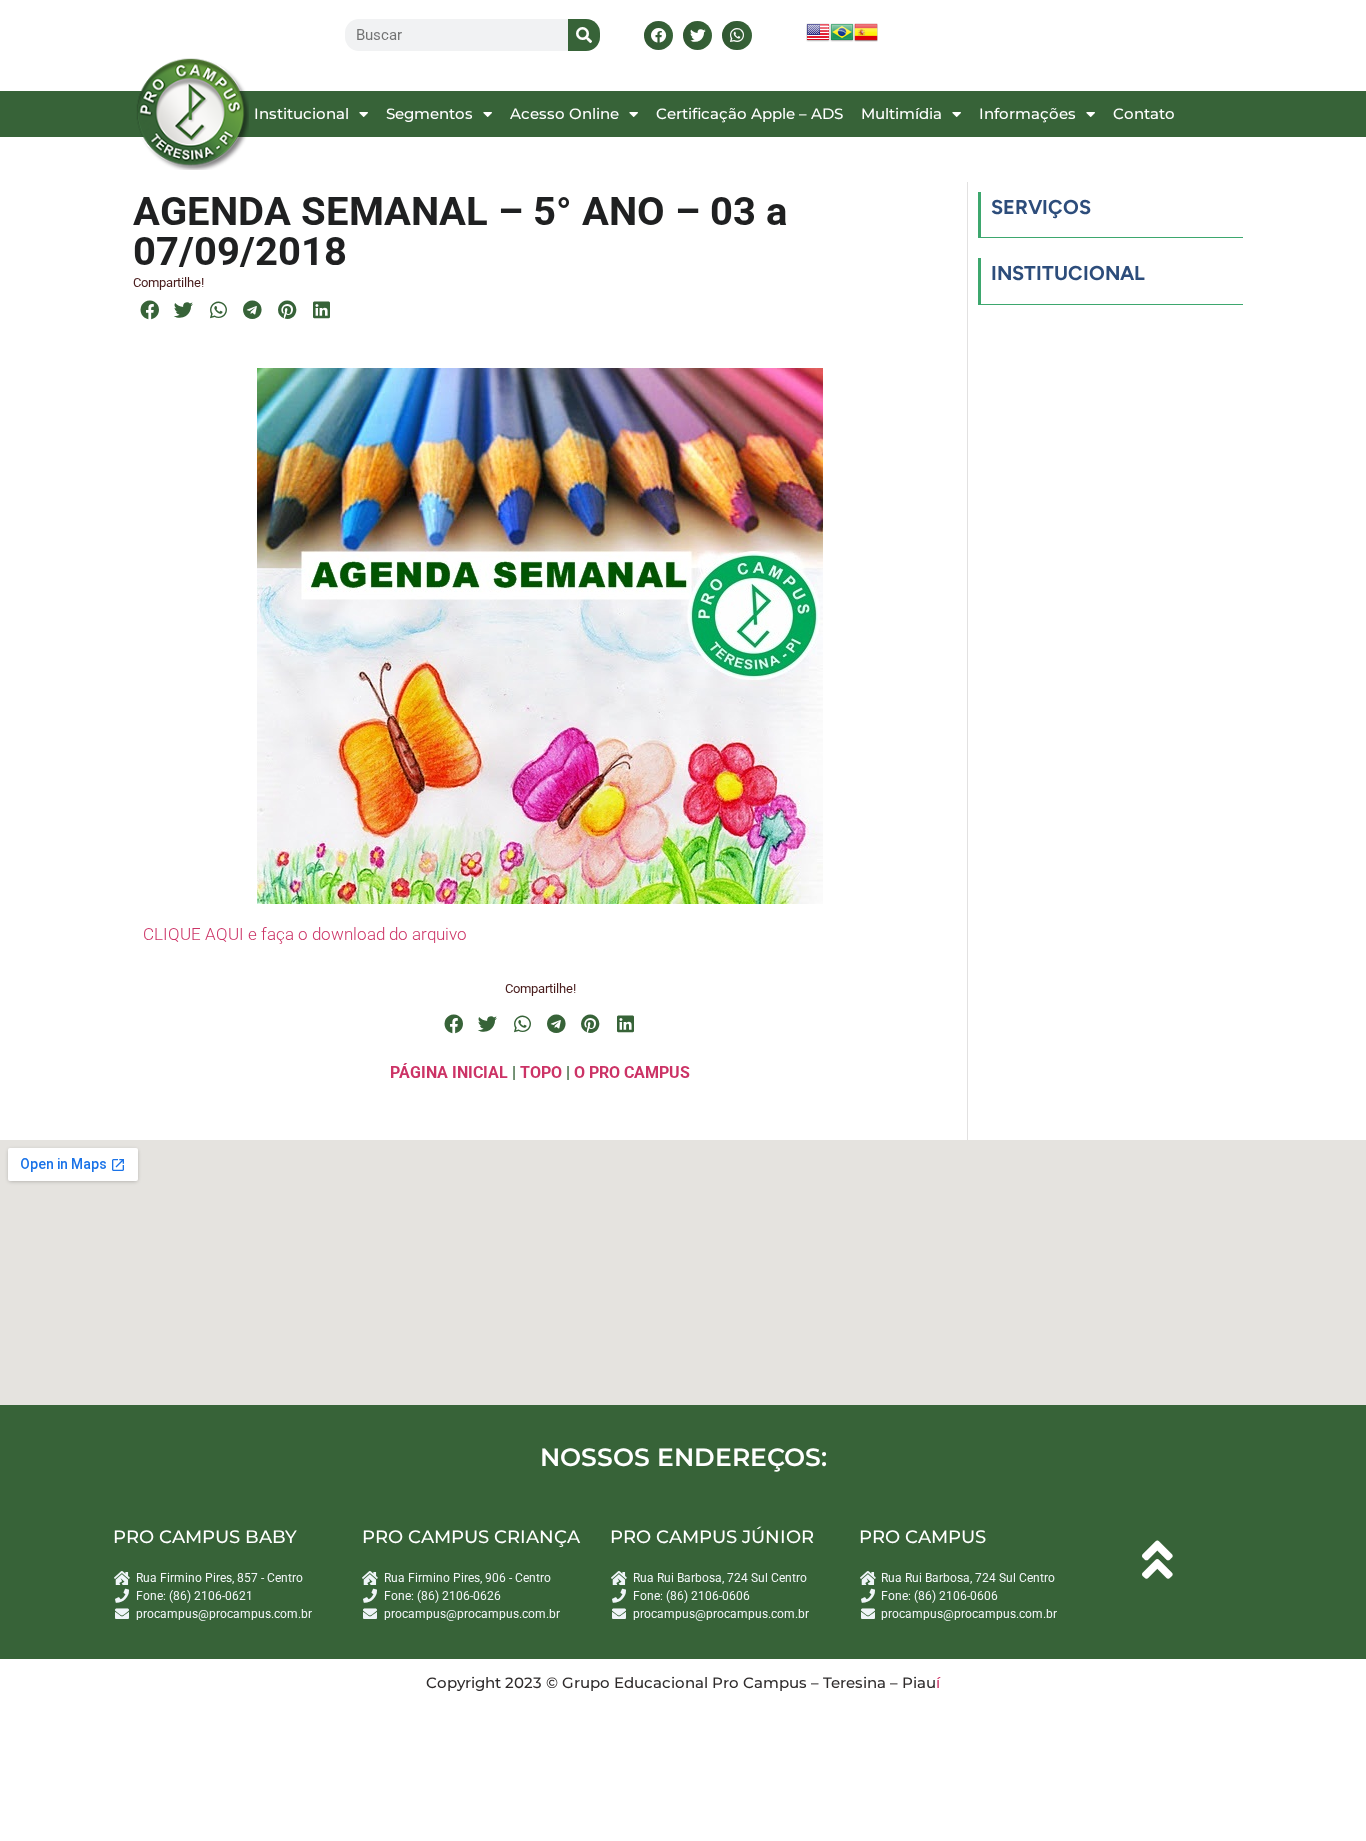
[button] (658, 35)
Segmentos (429, 113)
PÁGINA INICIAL (449, 1072)
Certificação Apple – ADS (749, 113)
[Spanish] (866, 38)
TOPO (541, 1072)
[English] (818, 38)
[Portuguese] (842, 38)
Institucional (301, 113)
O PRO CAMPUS (632, 1072)
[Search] (584, 35)
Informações (1027, 113)
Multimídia (901, 113)
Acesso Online (564, 113)
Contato (1144, 113)
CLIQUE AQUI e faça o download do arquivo (305, 934)
